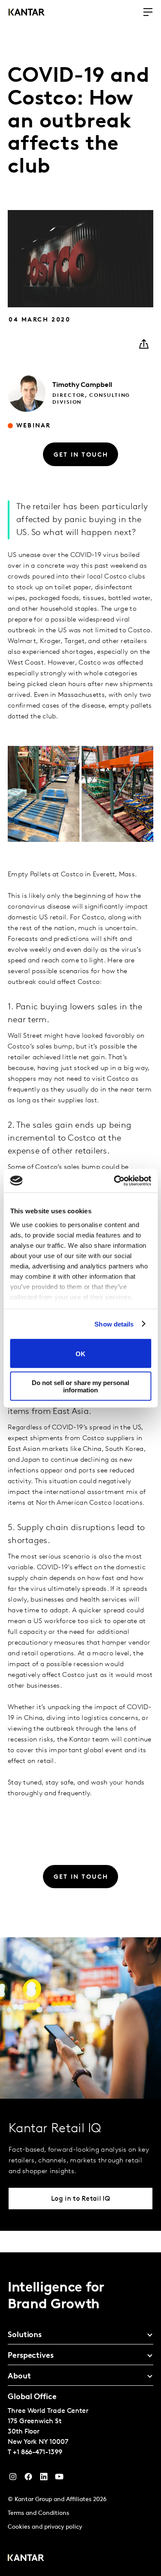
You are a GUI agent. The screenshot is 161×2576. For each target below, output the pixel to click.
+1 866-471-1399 (38, 2452)
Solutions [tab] (25, 2335)
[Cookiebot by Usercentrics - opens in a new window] (115, 1181)
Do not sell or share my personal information (80, 1386)
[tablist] (80, 2414)
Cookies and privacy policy (45, 2527)
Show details (114, 1324)
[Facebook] (28, 2479)
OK (80, 1353)
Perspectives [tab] (31, 2356)
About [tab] (19, 2377)
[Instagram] (13, 2479)
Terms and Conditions (38, 2513)
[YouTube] (44, 2479)
